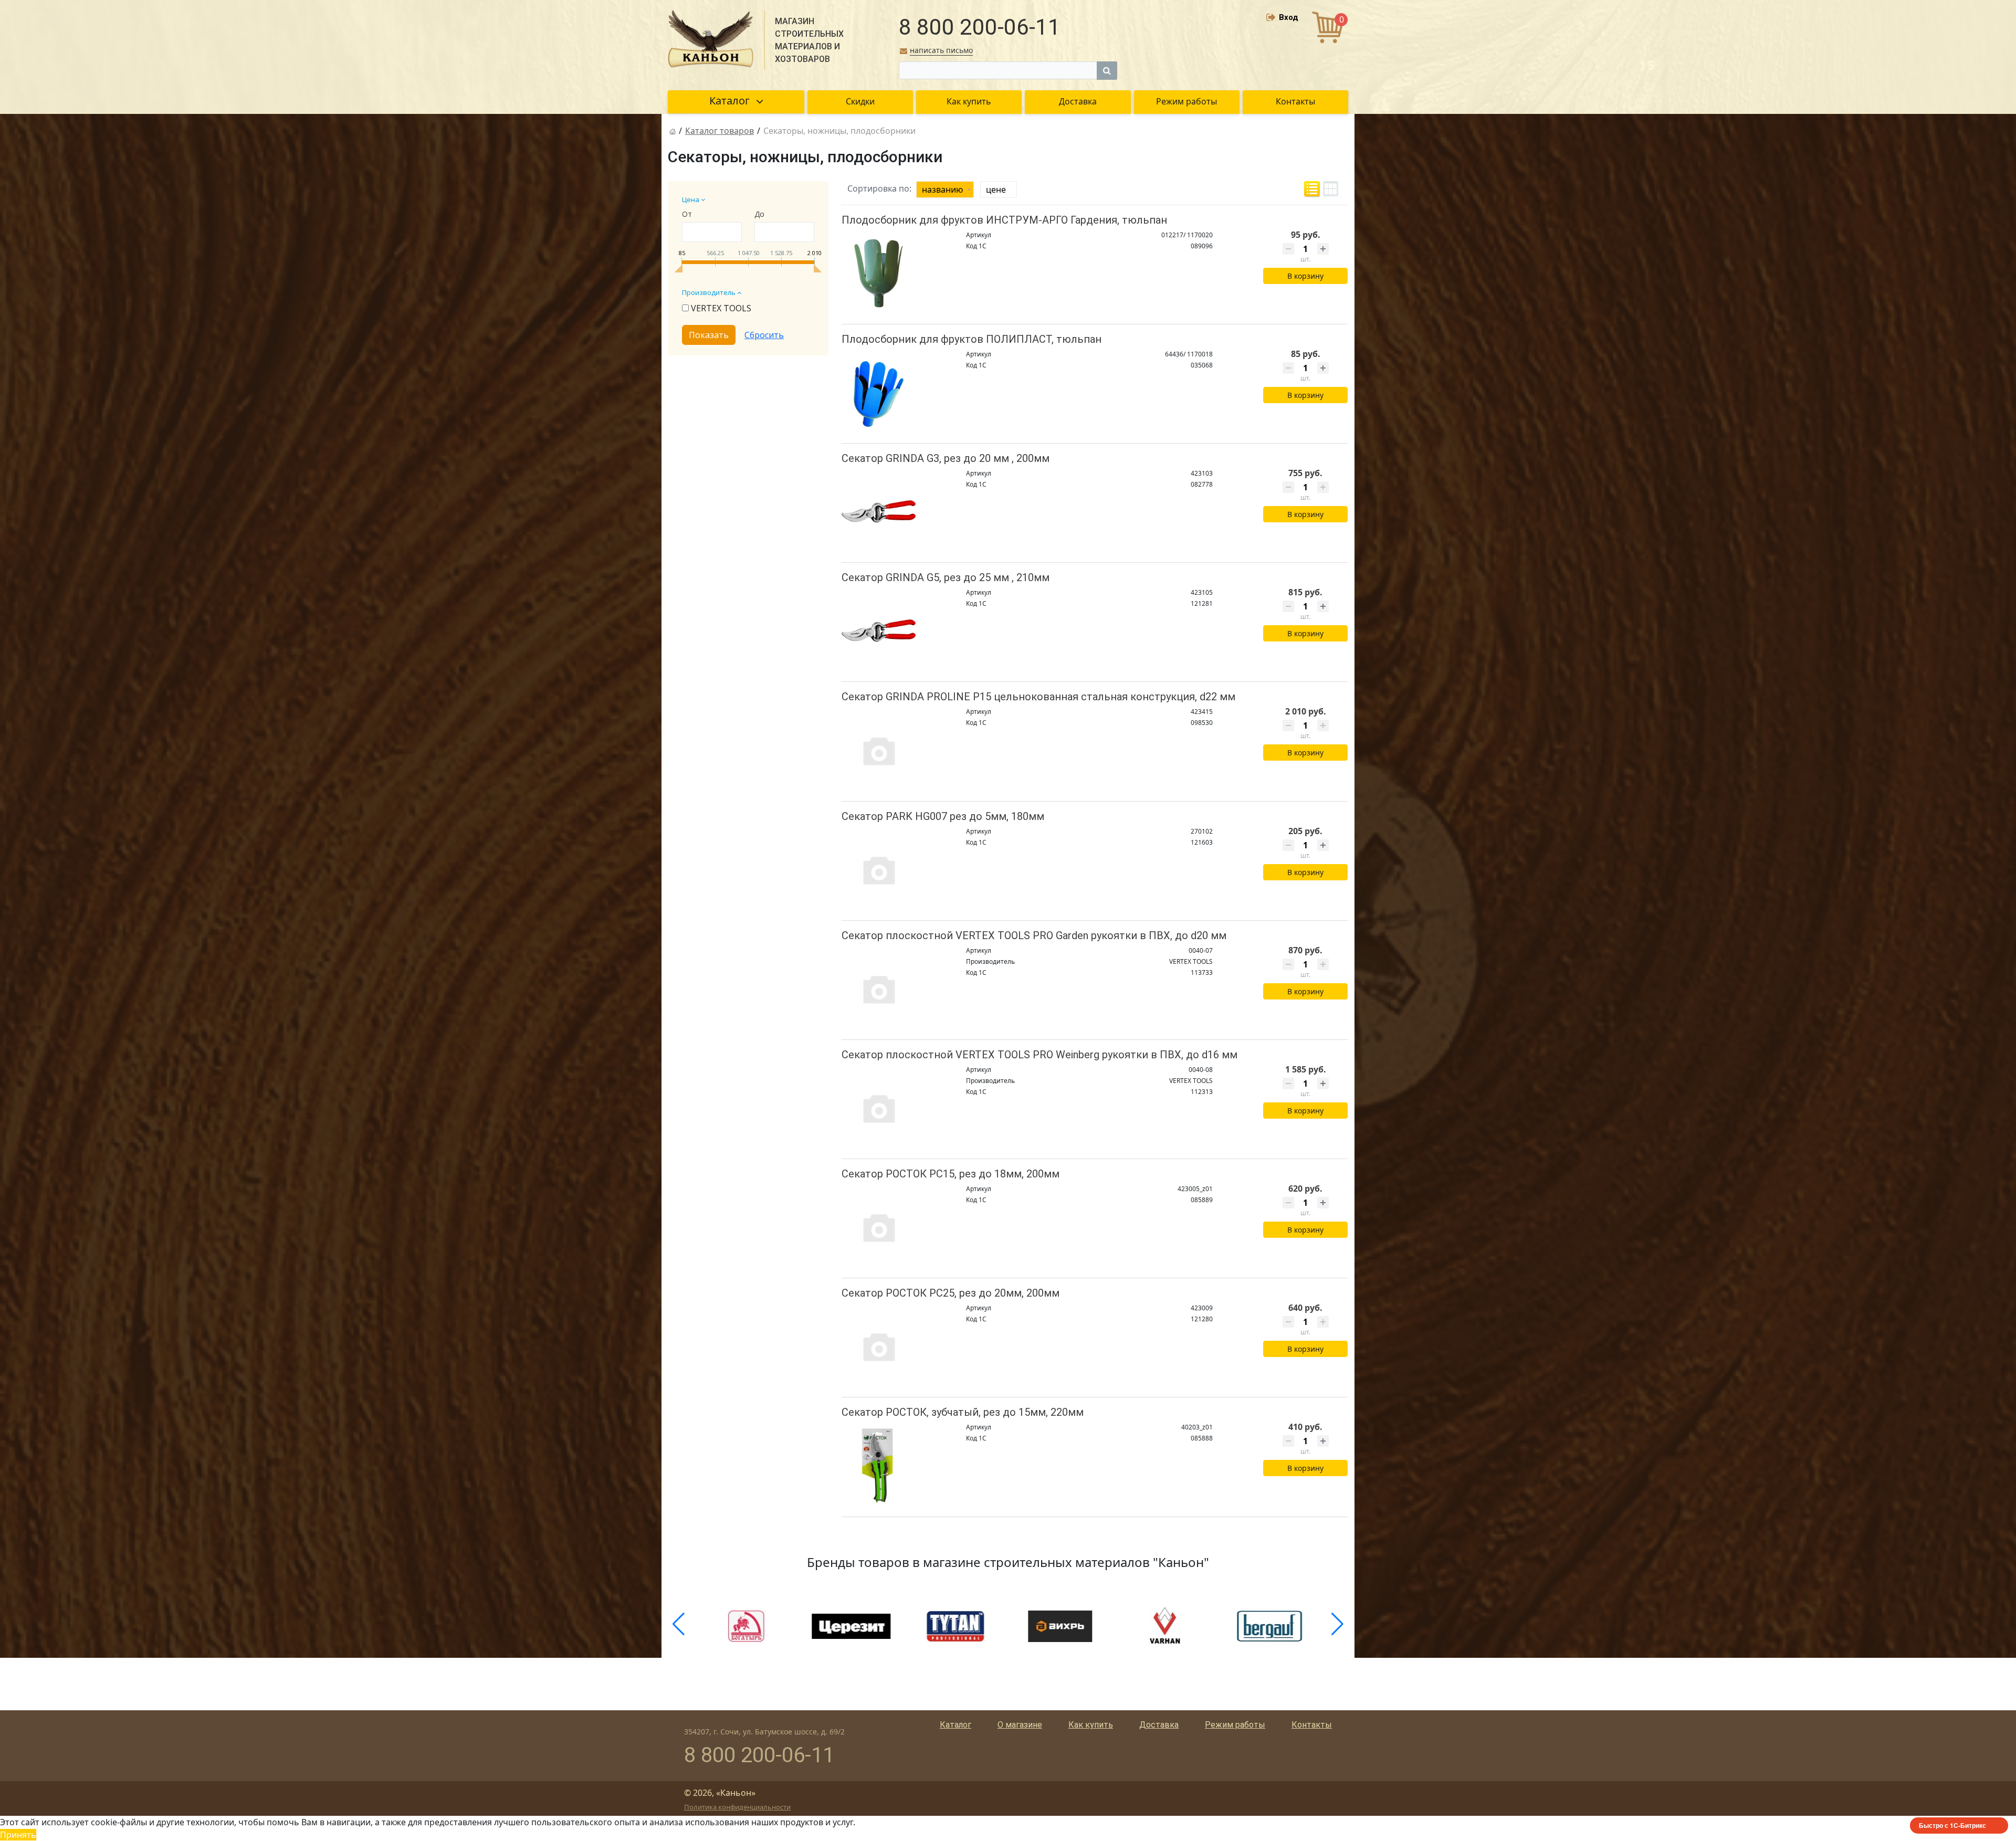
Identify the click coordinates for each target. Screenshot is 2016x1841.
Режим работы (1235, 1725)
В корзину (1305, 276)
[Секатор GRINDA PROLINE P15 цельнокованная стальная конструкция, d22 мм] (879, 750)
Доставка (1159, 1725)
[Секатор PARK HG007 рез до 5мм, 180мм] (879, 870)
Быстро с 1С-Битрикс (1952, 1825)
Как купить (1091, 1725)
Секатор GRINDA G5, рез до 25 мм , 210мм (946, 577)
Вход (1289, 17)
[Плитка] (1331, 189)
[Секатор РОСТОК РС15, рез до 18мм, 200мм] (879, 1227)
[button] (679, 1624)
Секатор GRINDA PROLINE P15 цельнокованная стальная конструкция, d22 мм (1038, 697)
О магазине (1020, 1725)
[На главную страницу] (673, 131)
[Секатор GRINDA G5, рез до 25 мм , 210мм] (879, 631)
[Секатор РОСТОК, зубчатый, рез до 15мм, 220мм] (879, 1465)
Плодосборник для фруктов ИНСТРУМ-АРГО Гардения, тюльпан (1004, 220)
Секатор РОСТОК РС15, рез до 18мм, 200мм (951, 1174)
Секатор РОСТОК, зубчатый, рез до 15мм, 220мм (963, 1412)
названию (942, 190)
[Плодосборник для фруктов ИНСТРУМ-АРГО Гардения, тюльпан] (879, 273)
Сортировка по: (879, 188)
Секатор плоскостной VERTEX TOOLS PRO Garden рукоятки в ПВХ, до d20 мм (1034, 935)
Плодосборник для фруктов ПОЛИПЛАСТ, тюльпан (972, 339)
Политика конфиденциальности (737, 1807)
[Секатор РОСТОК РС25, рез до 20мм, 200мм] (879, 1346)
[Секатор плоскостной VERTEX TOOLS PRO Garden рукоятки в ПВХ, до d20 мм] (879, 989)
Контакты (1312, 1725)
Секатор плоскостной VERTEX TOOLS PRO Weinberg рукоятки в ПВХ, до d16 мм (1039, 1055)
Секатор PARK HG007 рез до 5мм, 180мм (943, 816)
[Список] (1312, 189)
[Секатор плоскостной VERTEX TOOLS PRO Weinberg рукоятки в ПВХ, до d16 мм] (879, 1108)
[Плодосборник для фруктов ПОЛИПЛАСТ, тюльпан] (879, 392)
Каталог (955, 1725)
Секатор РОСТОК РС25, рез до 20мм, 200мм (951, 1293)
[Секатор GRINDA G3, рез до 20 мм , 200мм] (879, 512)
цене (996, 190)
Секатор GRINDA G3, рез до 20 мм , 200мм (946, 458)
